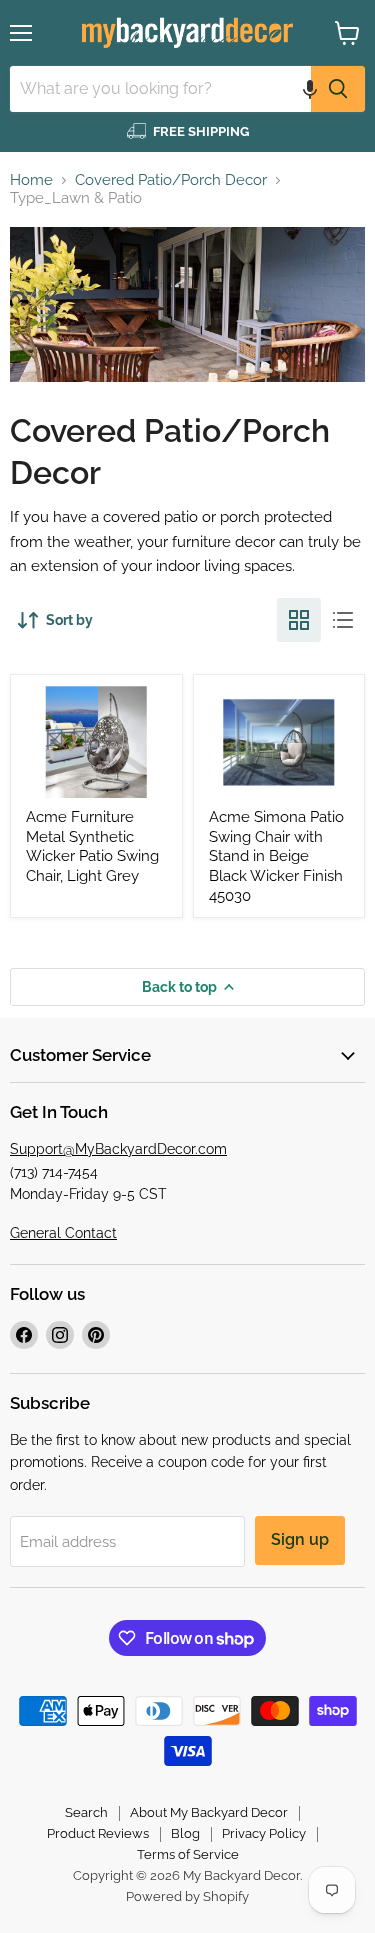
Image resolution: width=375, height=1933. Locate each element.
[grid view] (299, 620)
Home (31, 180)
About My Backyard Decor (209, 1812)
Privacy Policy (264, 1833)
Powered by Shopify (187, 1896)
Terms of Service (188, 1854)
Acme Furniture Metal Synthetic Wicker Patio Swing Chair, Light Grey (92, 846)
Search (86, 1812)
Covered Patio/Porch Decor (171, 180)
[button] (310, 89)
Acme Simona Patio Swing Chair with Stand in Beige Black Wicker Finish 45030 (276, 856)
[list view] (343, 620)
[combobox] (160, 89)
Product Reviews (98, 1833)
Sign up (300, 1539)
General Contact (63, 1233)
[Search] (338, 89)
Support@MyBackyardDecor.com (118, 1149)
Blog (185, 1833)
